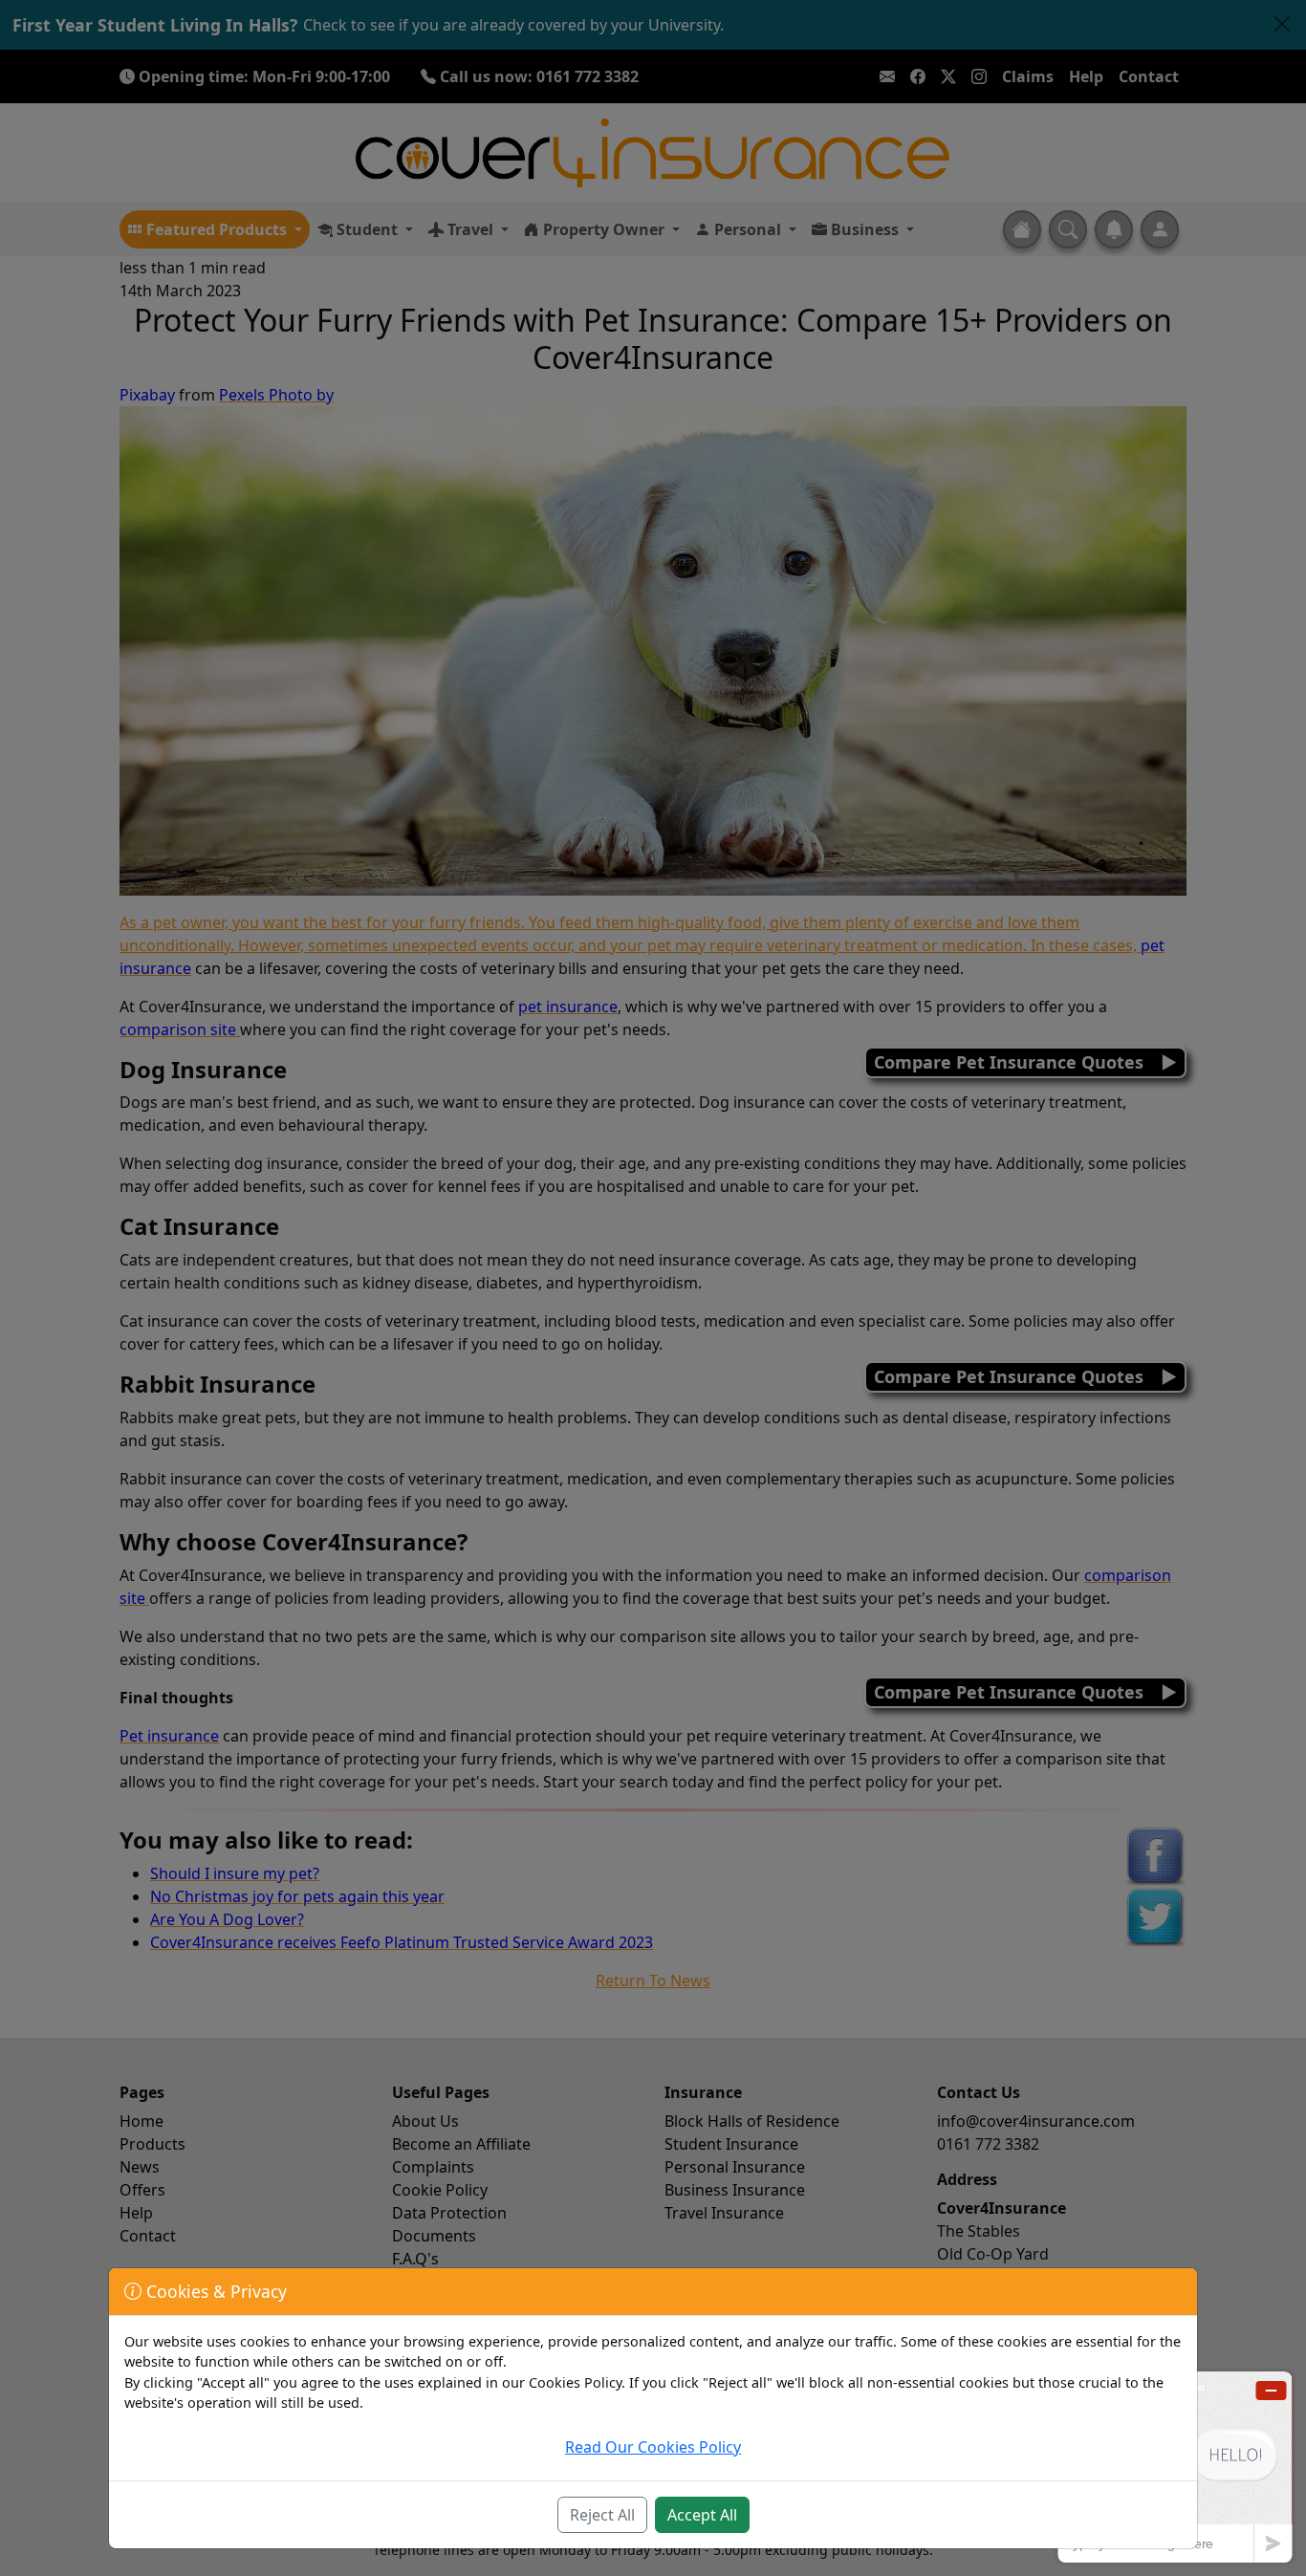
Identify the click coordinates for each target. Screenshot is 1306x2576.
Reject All (602, 2515)
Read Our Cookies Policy (653, 2447)
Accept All (702, 2515)
